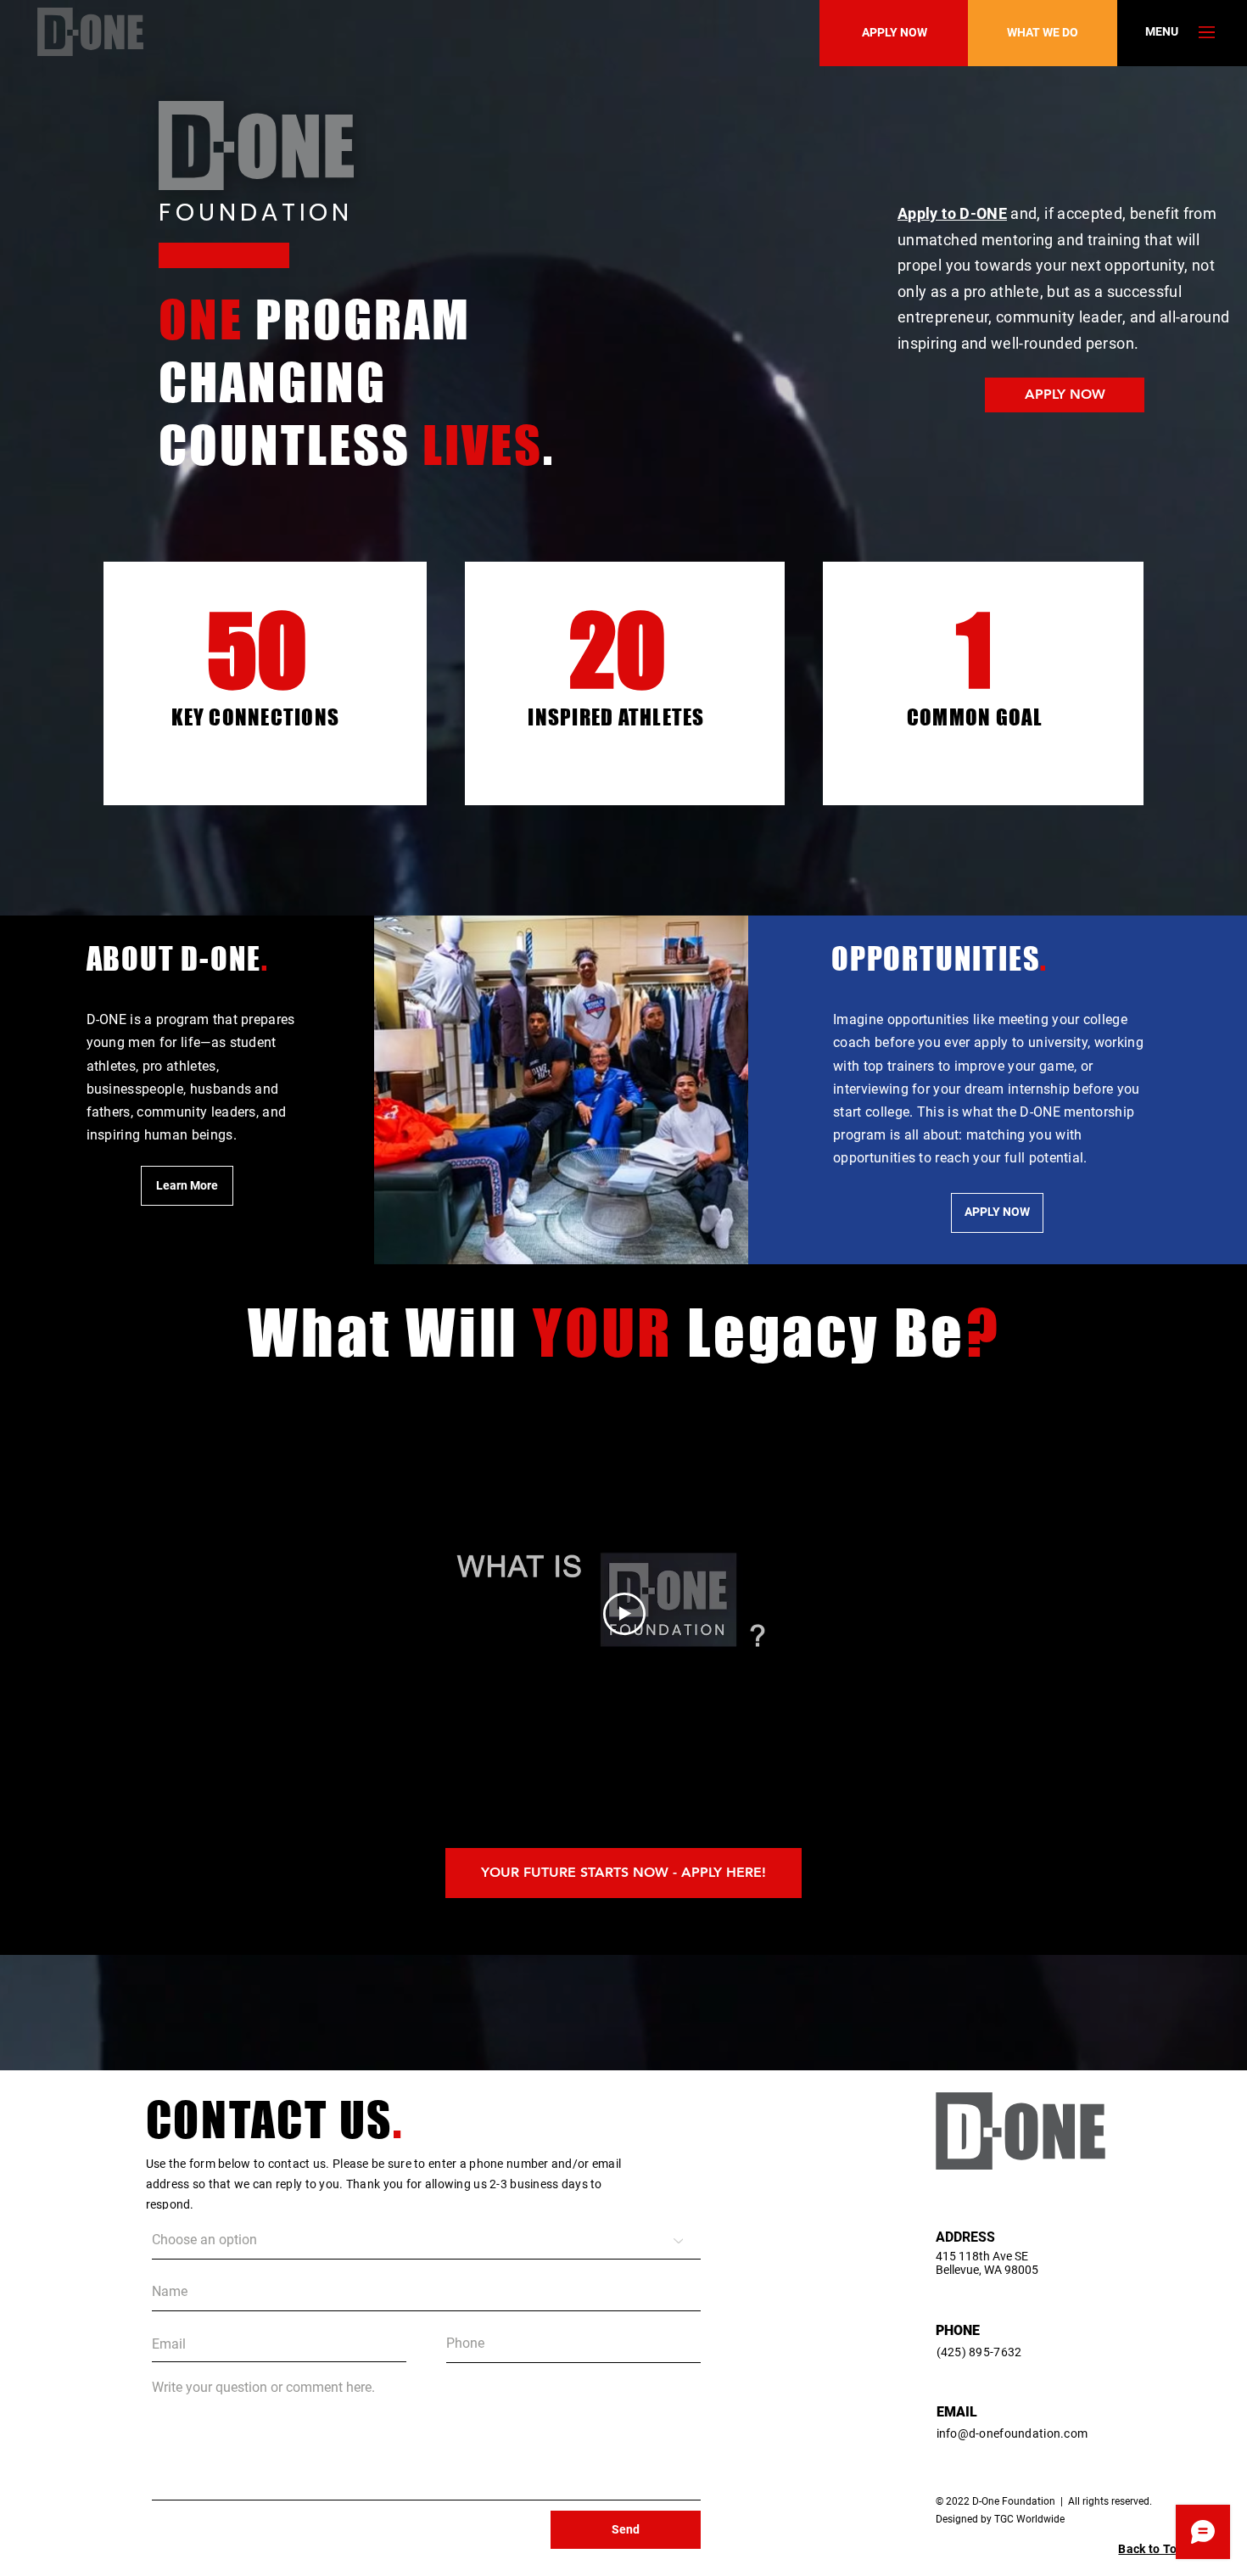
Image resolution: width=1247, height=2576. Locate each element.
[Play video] (624, 1614)
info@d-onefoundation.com (1012, 2433)
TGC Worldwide (1029, 2519)
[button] (1162, 32)
